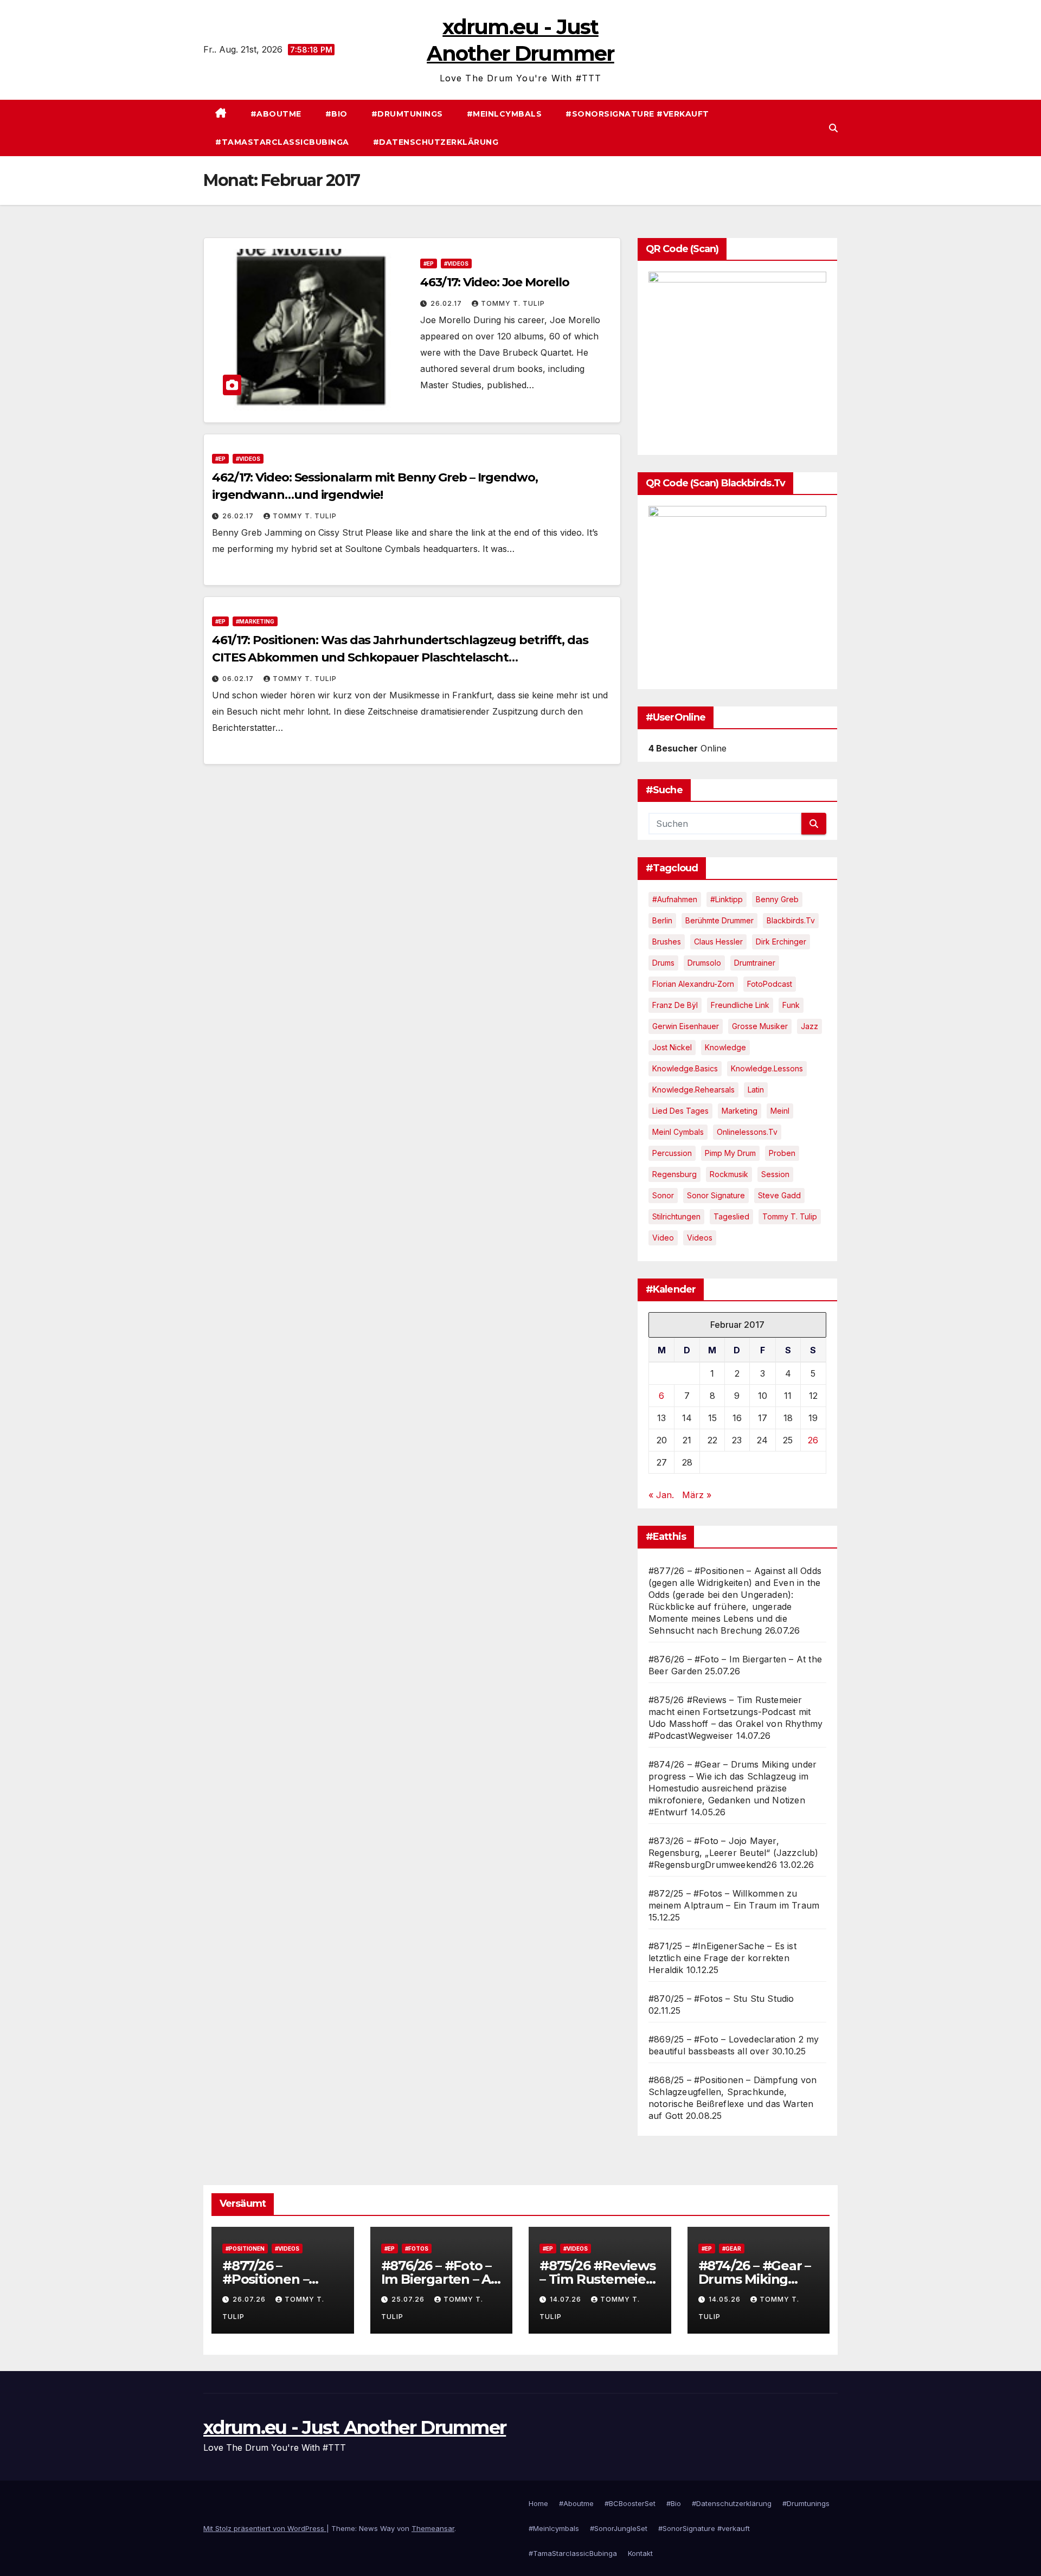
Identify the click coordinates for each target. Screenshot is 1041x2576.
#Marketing (255, 621)
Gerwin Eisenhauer (686, 1026)
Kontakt (640, 2553)
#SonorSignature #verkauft (637, 114)
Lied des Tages (680, 1111)
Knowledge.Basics (685, 1068)
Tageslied (731, 1216)
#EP (429, 264)
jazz (809, 1026)
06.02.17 (239, 679)
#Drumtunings (407, 114)
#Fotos (417, 2249)
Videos (700, 1238)
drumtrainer (755, 963)
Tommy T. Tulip (513, 303)
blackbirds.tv (791, 920)
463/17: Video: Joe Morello (494, 282)
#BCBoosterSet (630, 2503)
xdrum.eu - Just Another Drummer (355, 2427)
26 (813, 1440)
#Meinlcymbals (505, 114)
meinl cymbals (678, 1132)
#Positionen (245, 2249)
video (663, 1238)
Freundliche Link (740, 1005)
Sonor (663, 1195)
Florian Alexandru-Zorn (693, 984)
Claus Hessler (718, 942)
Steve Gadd (779, 1195)
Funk (791, 1005)
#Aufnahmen (675, 899)
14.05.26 (726, 2299)
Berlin (662, 920)
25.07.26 (409, 2299)
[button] (833, 128)
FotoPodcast (770, 984)
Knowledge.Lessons (767, 1068)
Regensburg (674, 1174)
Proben (782, 1153)
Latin (756, 1090)
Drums (663, 963)
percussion (672, 1153)
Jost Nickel (672, 1047)
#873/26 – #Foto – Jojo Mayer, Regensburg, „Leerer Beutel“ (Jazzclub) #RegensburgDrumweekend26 (734, 1853)
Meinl (780, 1111)
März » (697, 1495)
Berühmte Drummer (719, 920)
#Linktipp (727, 899)
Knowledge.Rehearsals (693, 1090)
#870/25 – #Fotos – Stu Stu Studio (721, 1999)
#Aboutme (276, 114)
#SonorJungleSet (619, 2528)
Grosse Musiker (760, 1026)
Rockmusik (729, 1174)
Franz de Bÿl (675, 1005)
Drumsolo (704, 963)
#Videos (456, 264)
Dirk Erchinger (781, 942)
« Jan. (661, 1495)
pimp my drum (730, 1153)
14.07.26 (567, 2299)
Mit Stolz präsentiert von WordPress (265, 2528)
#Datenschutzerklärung (436, 142)
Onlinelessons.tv (747, 1132)
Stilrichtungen (676, 1216)
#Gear (732, 2249)
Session (775, 1174)
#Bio (336, 114)
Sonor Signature (716, 1195)
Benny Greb (777, 899)
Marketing (740, 1111)
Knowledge (725, 1047)
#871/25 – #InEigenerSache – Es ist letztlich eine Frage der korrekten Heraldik (722, 1958)
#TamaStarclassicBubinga (282, 142)
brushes (667, 942)
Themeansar (433, 2528)
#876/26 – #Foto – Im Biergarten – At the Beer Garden (439, 2279)
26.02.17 (447, 303)
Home (538, 2503)
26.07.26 (250, 2299)
